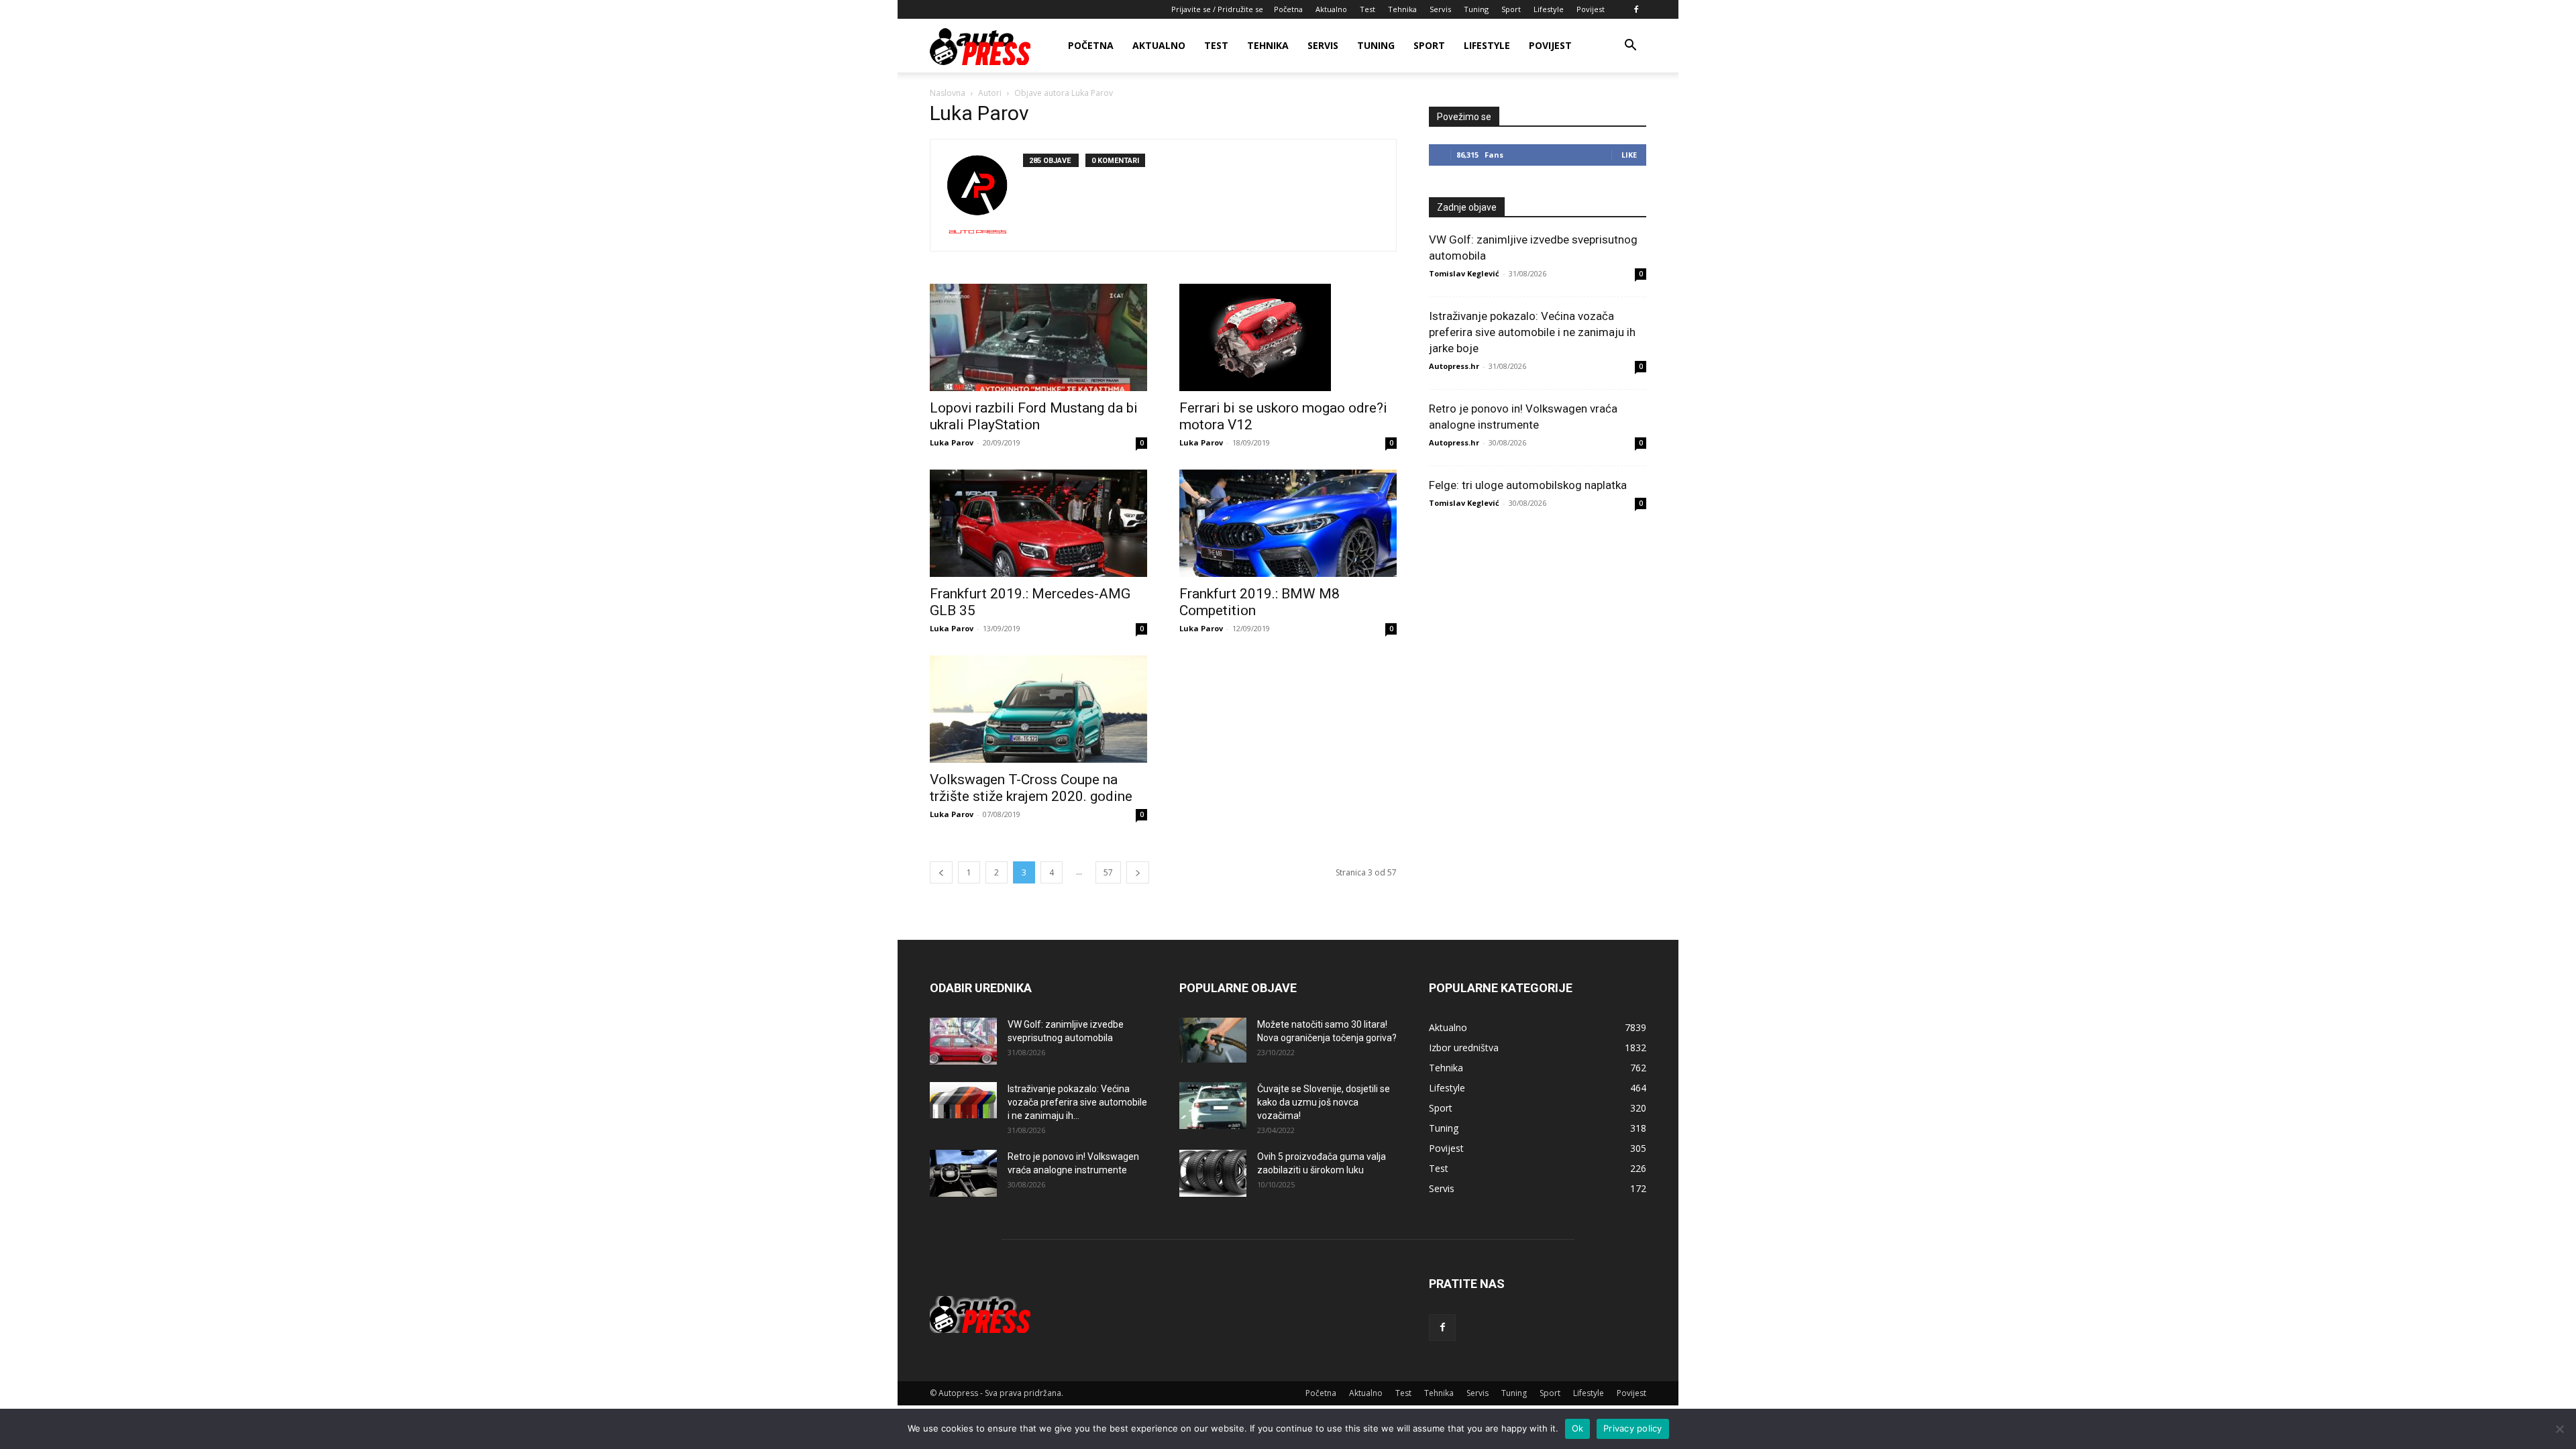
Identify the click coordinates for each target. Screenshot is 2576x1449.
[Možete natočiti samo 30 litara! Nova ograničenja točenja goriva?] (1213, 1040)
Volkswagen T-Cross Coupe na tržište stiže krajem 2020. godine (1031, 788)
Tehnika (1402, 9)
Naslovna (948, 93)
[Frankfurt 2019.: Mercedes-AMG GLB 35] (1038, 523)
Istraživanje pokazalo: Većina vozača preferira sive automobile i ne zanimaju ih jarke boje (1532, 332)
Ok (1578, 1428)
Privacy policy (1633, 1428)
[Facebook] (1636, 9)
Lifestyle (1549, 9)
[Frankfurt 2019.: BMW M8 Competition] (1288, 523)
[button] (1630, 47)
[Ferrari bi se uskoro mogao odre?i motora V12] (1288, 337)
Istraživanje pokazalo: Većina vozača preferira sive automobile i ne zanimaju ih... (1077, 1102)
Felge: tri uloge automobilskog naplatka (1528, 485)
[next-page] (1138, 872)
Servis (1440, 9)
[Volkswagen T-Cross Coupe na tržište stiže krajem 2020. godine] (1038, 709)
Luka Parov (952, 442)
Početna (1288, 9)
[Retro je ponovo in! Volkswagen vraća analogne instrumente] (963, 1173)
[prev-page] (941, 872)
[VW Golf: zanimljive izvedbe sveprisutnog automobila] (963, 1041)
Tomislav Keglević (1464, 273)
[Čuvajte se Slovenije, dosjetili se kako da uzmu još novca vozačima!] (1213, 1106)
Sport (1511, 9)
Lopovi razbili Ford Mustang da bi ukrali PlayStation (1034, 416)
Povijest (1591, 9)
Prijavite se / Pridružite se (1217, 9)
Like (1629, 155)
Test (1367, 9)
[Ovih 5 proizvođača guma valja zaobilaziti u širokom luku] (1213, 1173)
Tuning (1476, 9)
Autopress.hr (1454, 366)
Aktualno (1331, 9)
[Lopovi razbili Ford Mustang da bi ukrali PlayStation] (1038, 337)
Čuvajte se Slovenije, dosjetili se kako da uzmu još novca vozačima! (1324, 1102)
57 (1108, 872)
